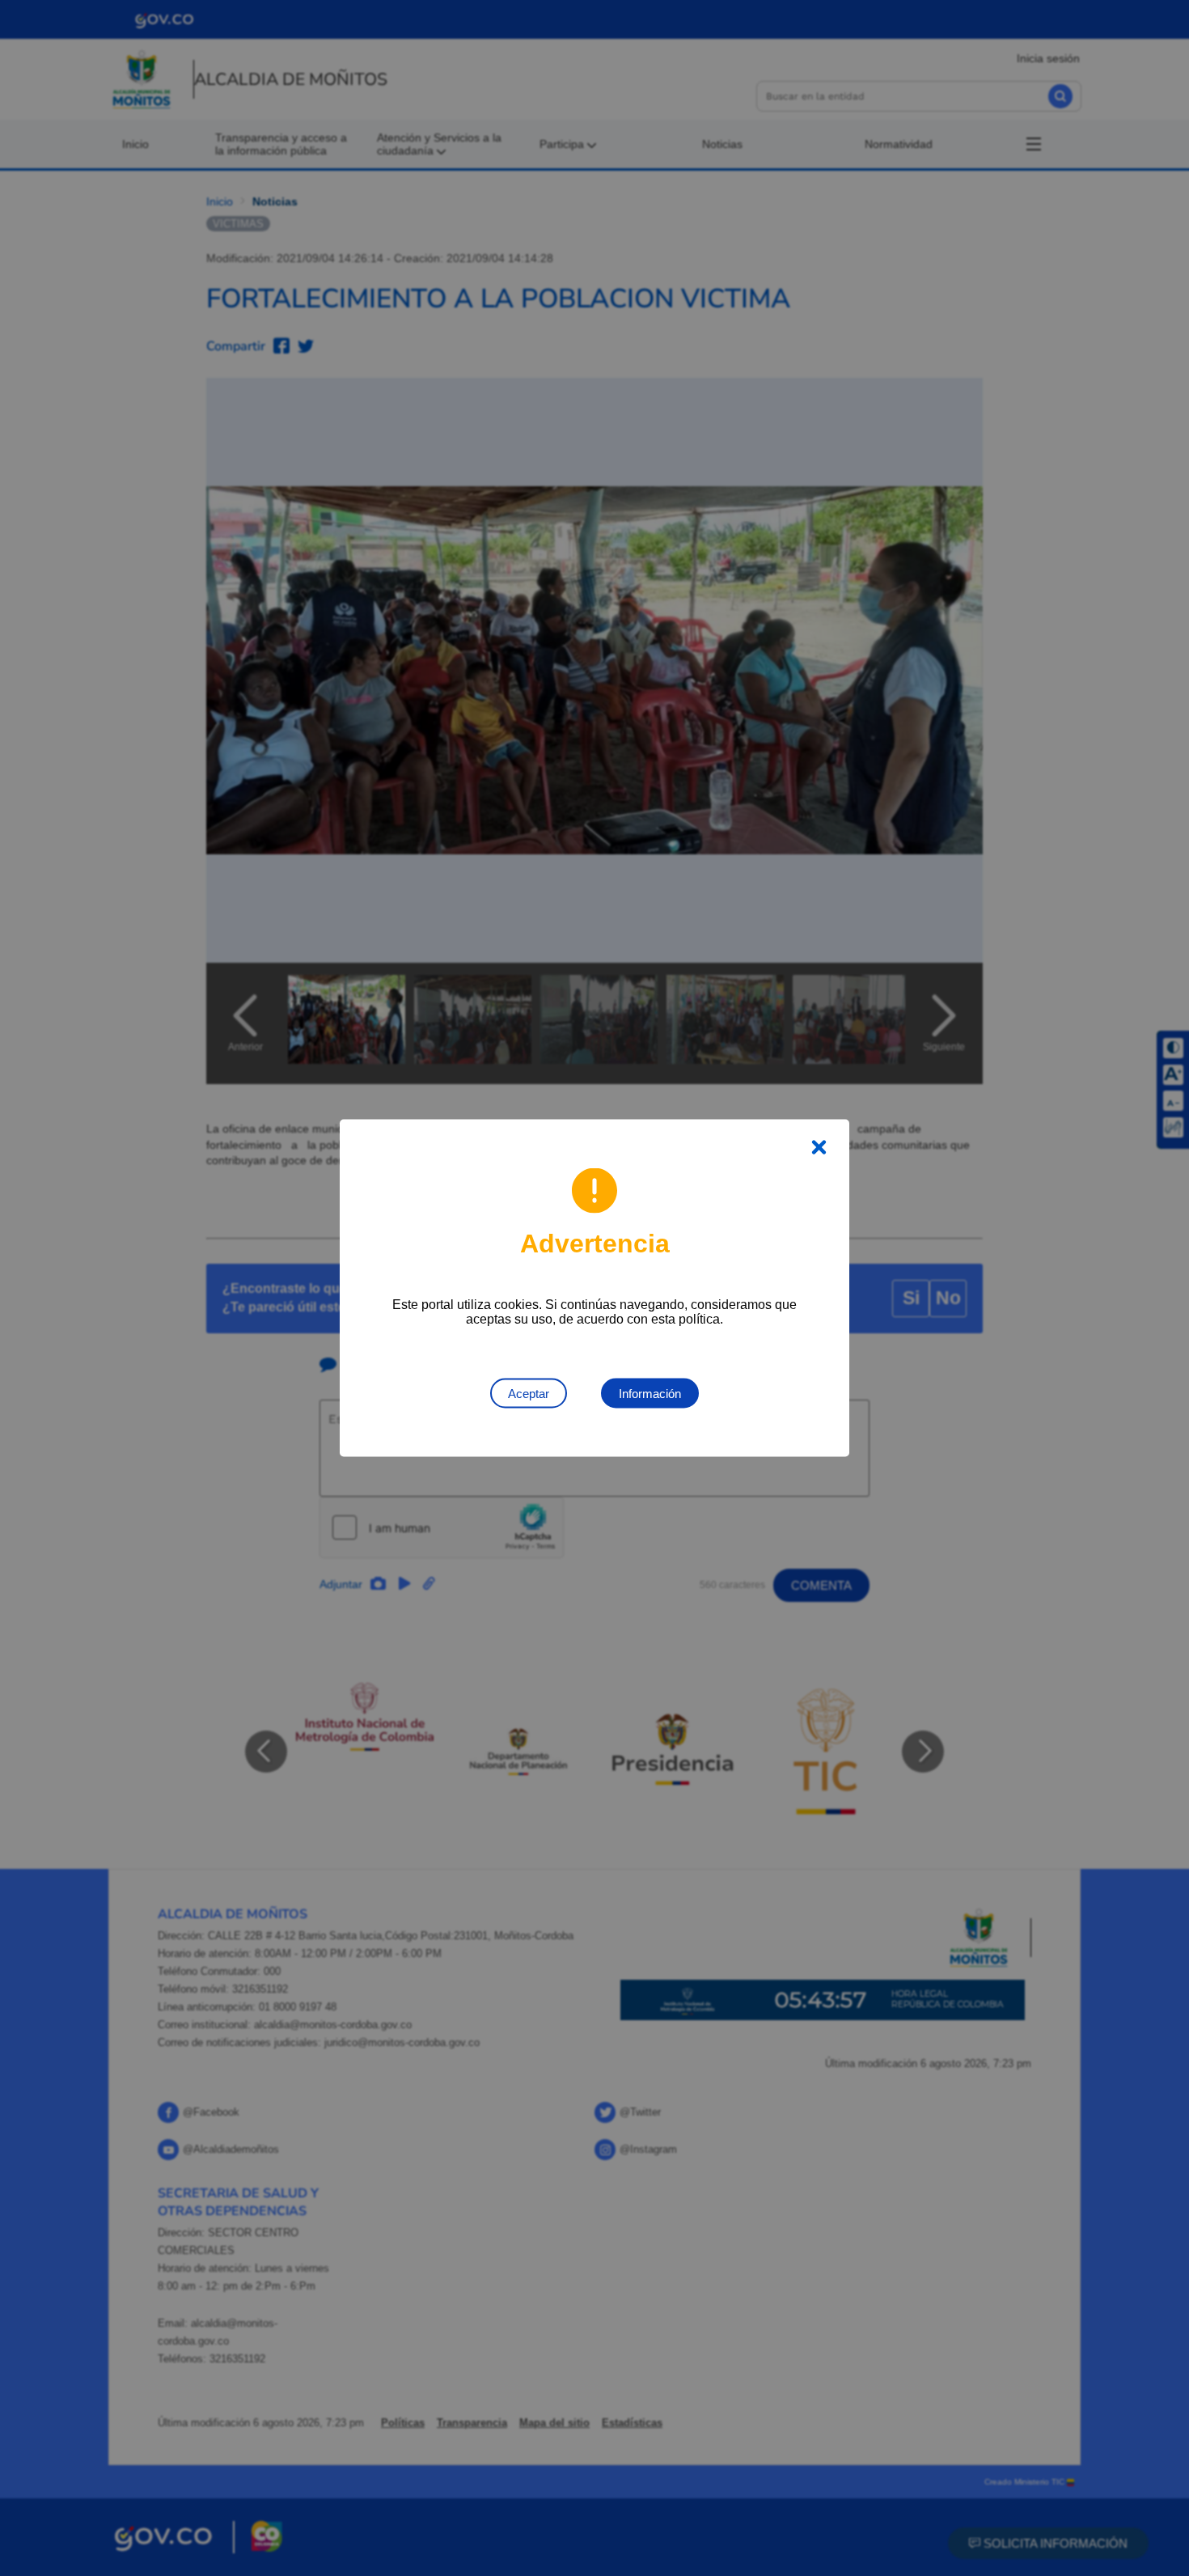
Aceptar (529, 1394)
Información (650, 1394)
